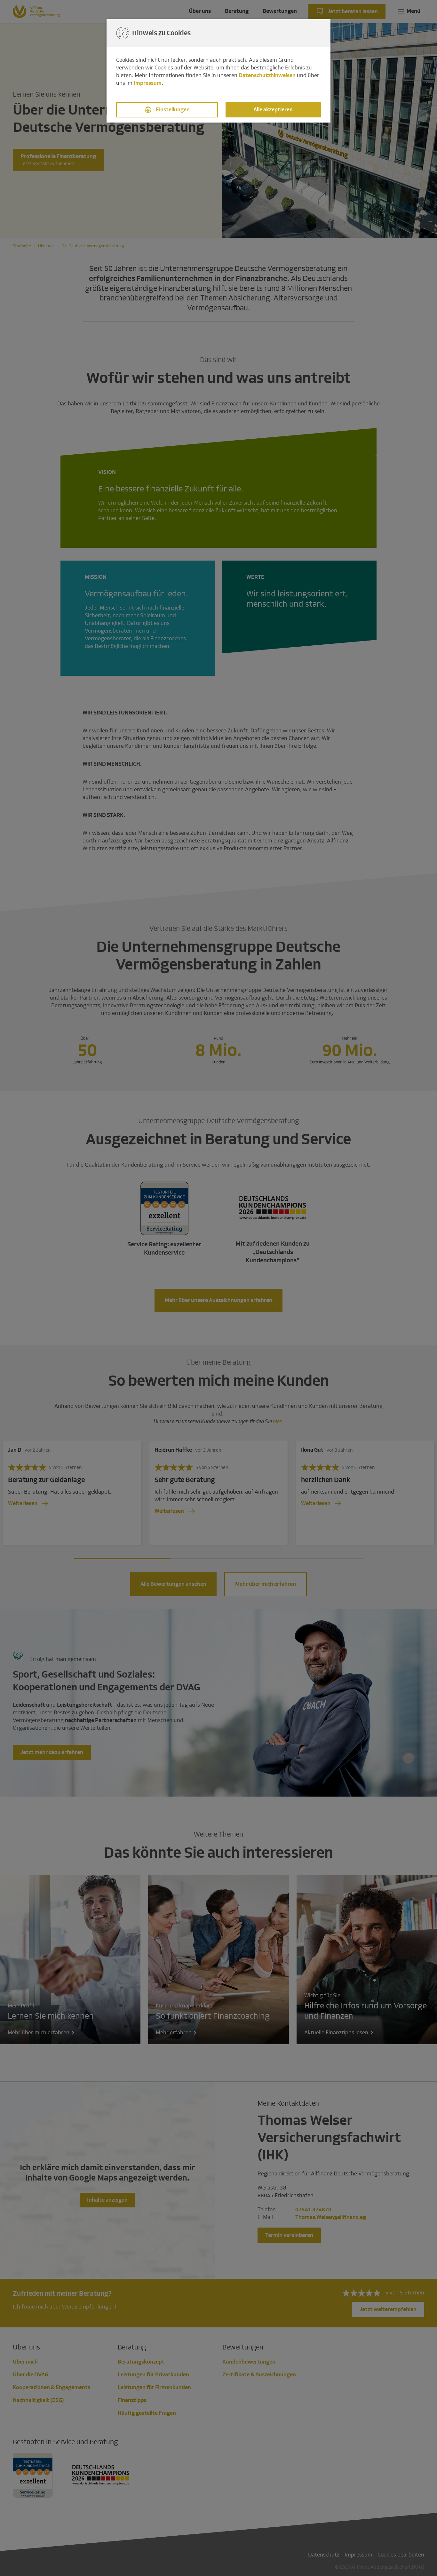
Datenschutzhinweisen (267, 75)
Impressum (148, 83)
